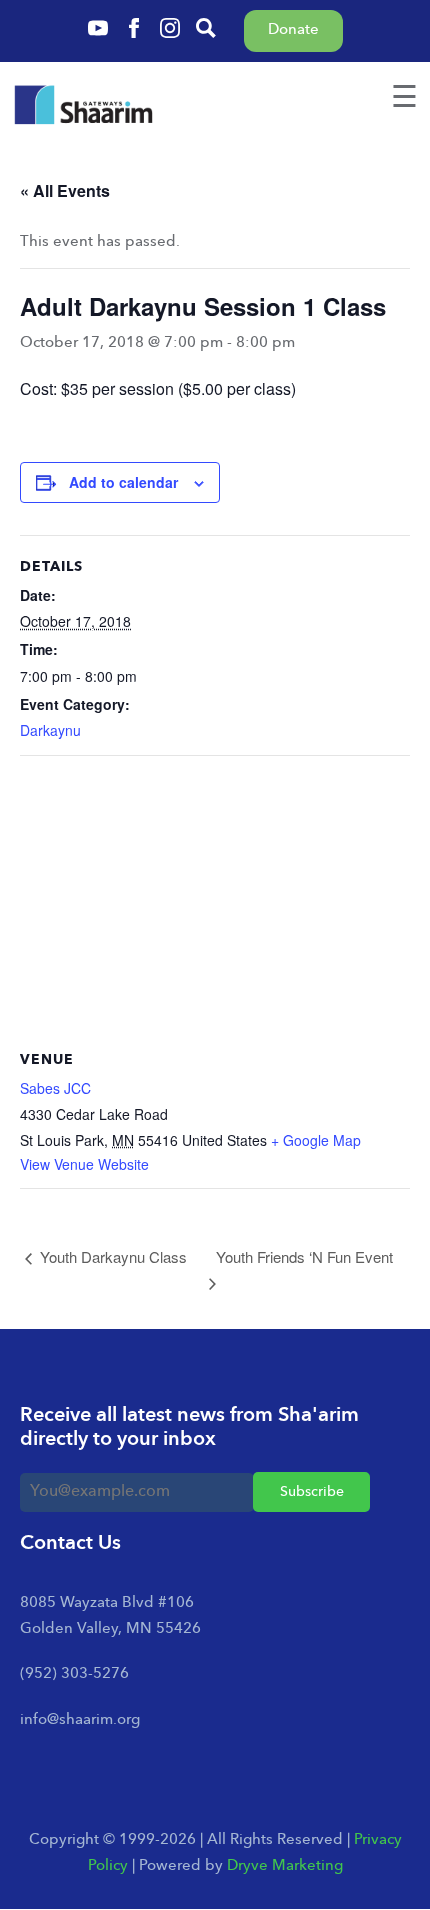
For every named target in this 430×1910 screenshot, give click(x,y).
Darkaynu (50, 730)
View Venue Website (84, 1164)
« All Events (65, 190)
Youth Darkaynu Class (111, 1256)
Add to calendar (123, 482)
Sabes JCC (55, 1088)
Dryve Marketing (285, 1866)
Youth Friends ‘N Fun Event (304, 1256)
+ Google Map (316, 1140)
